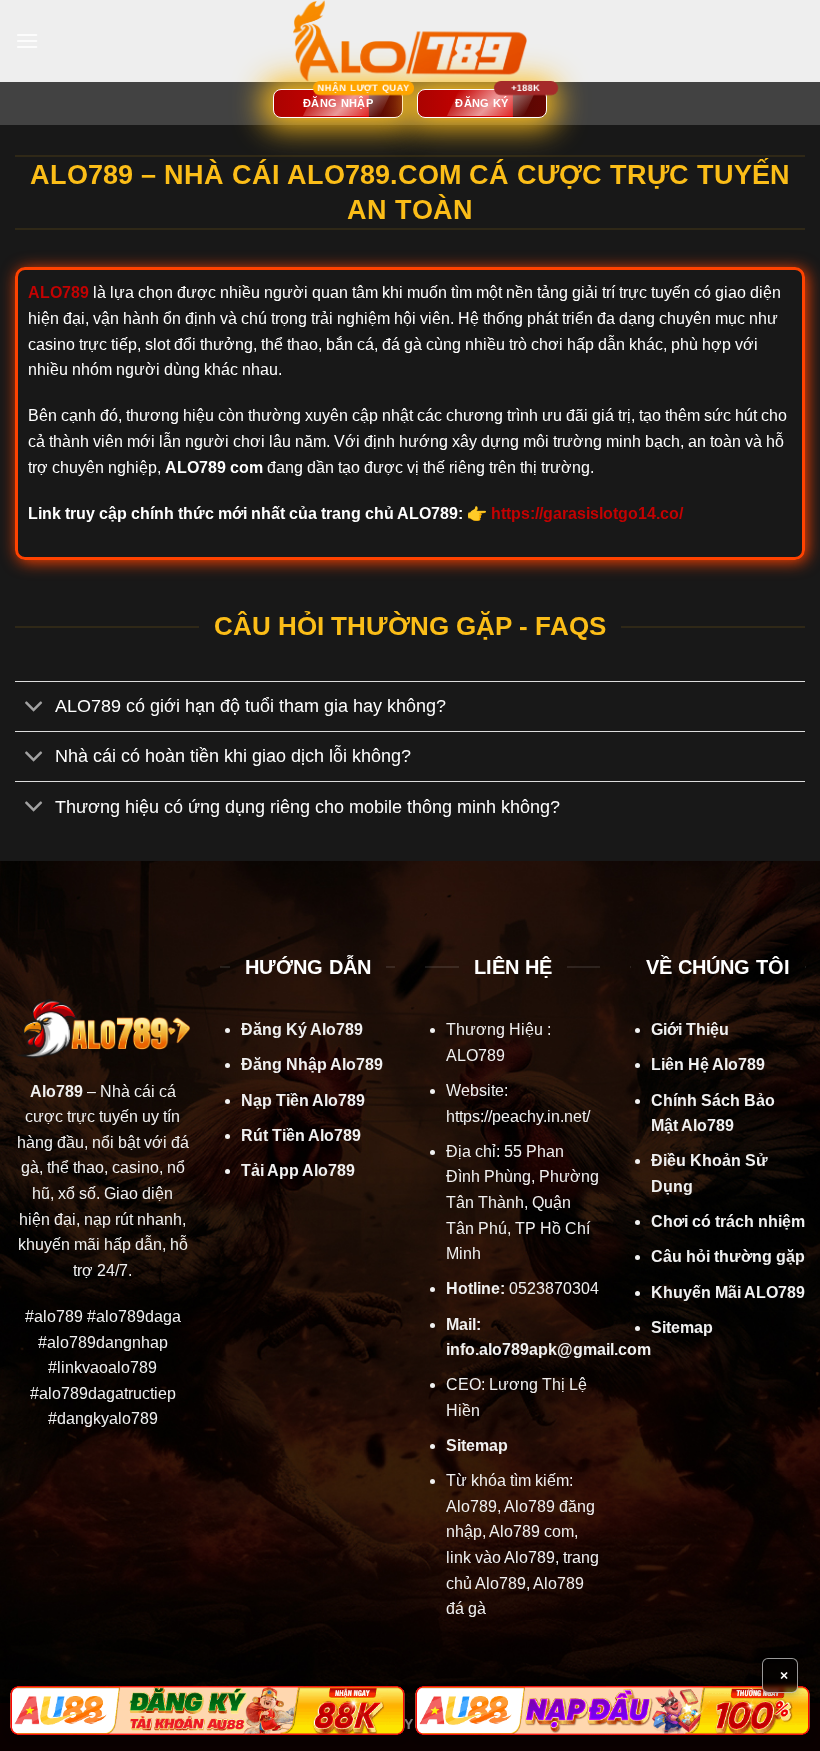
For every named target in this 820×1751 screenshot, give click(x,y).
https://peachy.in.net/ (518, 1116)
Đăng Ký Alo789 (302, 1029)
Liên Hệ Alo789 (708, 1064)
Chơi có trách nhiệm (728, 1221)
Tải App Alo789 (298, 1170)
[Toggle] (34, 708)
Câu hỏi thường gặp (728, 1256)
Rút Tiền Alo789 (301, 1135)
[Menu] (27, 40)
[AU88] (207, 1710)
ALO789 (475, 1055)
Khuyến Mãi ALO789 (728, 1292)
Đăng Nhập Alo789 (312, 1064)
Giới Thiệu (690, 1029)
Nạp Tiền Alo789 (303, 1100)
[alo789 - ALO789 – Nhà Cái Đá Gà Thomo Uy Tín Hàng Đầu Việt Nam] (410, 41)
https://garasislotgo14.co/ (587, 513)
